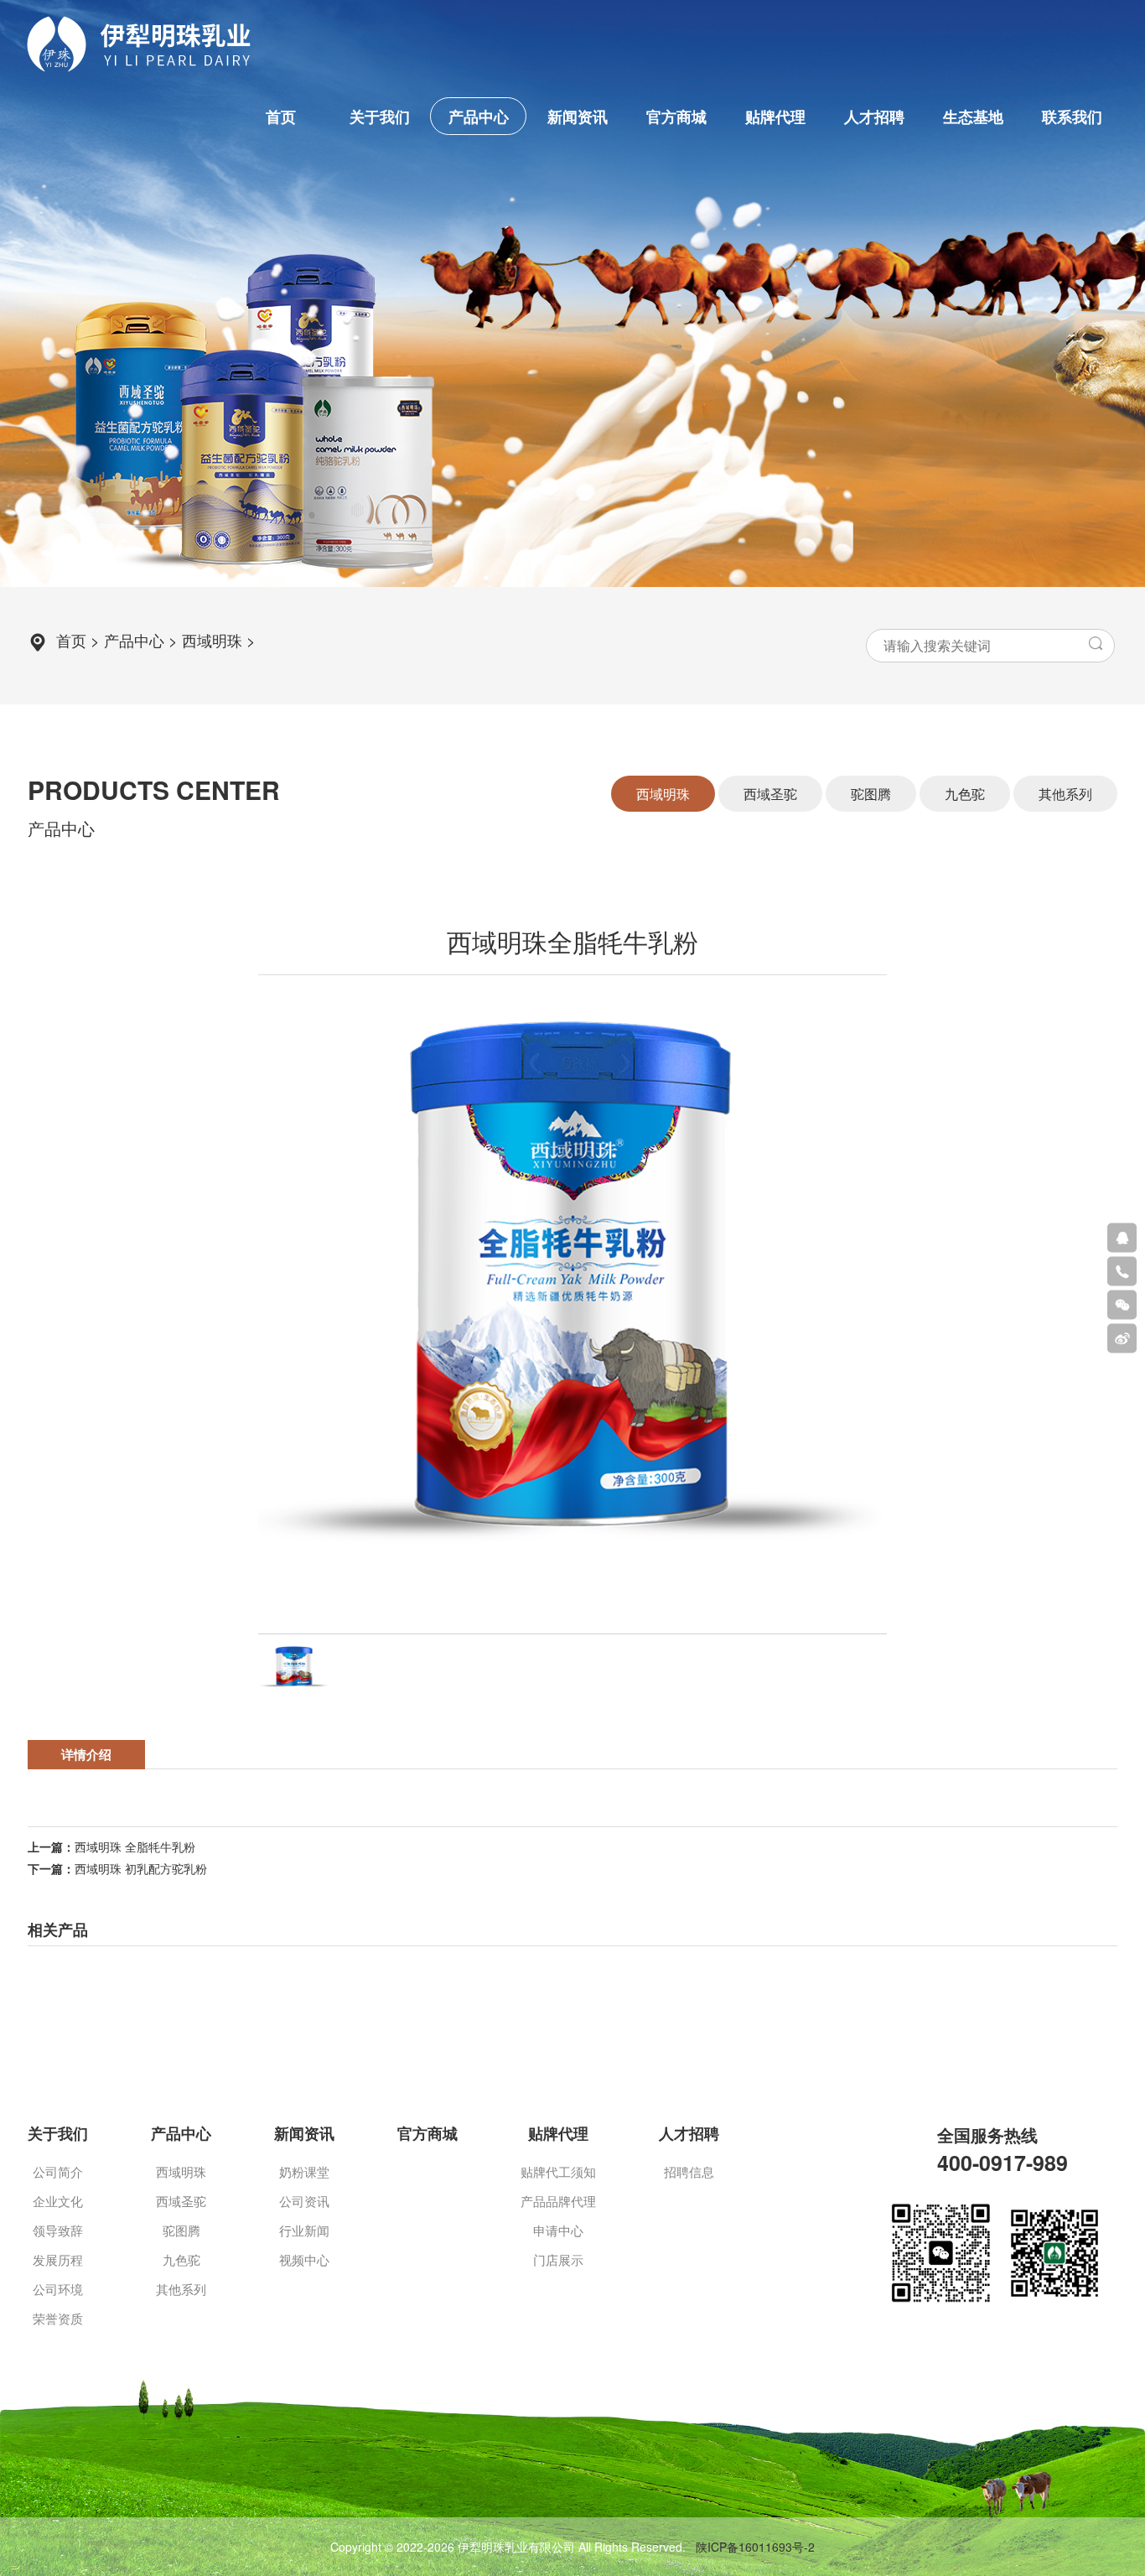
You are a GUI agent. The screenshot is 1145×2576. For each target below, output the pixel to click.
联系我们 (1072, 117)
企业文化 (58, 2201)
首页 (281, 117)
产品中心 (479, 117)
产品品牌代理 (558, 2201)
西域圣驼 (181, 2201)
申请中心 (558, 2230)
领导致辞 (58, 2230)
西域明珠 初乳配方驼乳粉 (141, 1868)
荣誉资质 (58, 2318)
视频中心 (304, 2259)
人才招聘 (874, 117)
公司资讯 (304, 2201)
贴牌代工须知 (558, 2171)
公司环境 (58, 2289)
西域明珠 (212, 640)
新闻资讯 (578, 117)
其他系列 (181, 2289)
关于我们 (380, 117)
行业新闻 (304, 2230)
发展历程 (58, 2259)
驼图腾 (181, 2230)
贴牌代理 (775, 117)
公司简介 (58, 2171)
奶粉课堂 (304, 2171)
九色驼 (181, 2259)
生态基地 (973, 117)
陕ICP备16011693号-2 (755, 2547)
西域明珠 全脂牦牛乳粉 (135, 1846)
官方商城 (676, 117)
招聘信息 (689, 2171)
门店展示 (558, 2259)
